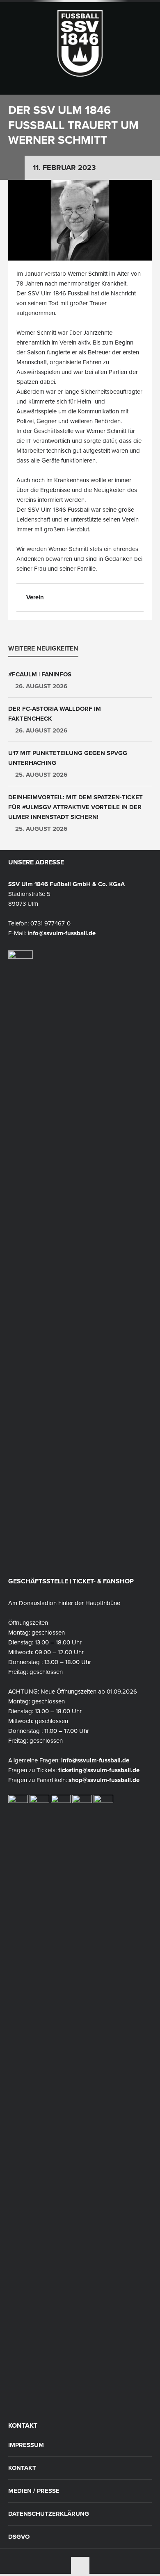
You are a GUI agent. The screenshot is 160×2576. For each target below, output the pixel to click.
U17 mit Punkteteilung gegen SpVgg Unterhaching (68, 758)
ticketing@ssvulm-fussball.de (99, 1770)
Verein (35, 597)
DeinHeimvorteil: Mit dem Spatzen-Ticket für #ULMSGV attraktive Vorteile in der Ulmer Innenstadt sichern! (75, 807)
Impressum (26, 2445)
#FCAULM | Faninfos (40, 674)
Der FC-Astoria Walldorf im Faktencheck (55, 714)
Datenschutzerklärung (49, 2514)
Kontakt (22, 2468)
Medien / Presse (34, 2491)
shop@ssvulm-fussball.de (104, 1780)
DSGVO (19, 2537)
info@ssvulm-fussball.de (62, 933)
